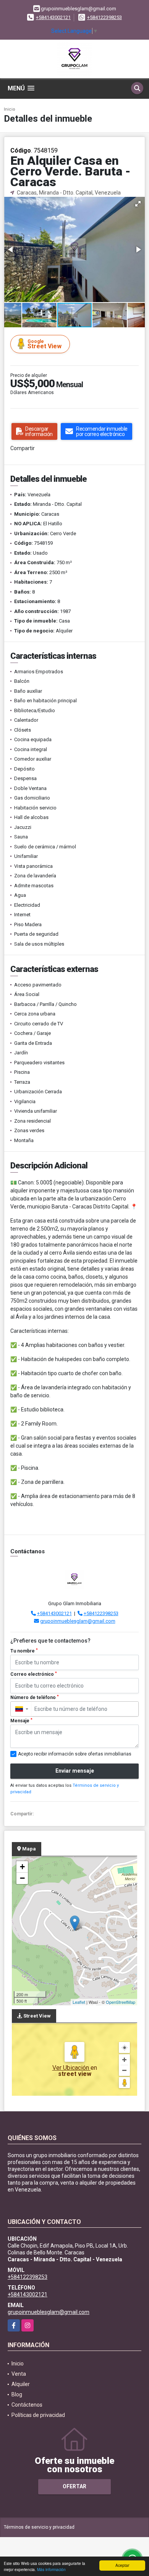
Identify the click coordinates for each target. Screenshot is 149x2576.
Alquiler (21, 2384)
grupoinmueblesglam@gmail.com (78, 1621)
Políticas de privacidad (38, 2415)
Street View (45, 344)
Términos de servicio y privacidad (39, 2527)
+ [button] (22, 1867)
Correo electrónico (34, 1674)
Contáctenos (27, 2405)
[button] (138, 204)
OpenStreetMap (121, 2002)
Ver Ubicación (71, 2068)
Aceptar (122, 2565)
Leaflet (79, 2002)
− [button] (22, 1878)
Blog (17, 2394)
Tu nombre (24, 1651)
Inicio (10, 109)
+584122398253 (104, 17)
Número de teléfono (35, 1697)
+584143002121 (53, 17)
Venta (19, 2374)
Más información (51, 2569)
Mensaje (21, 1721)
